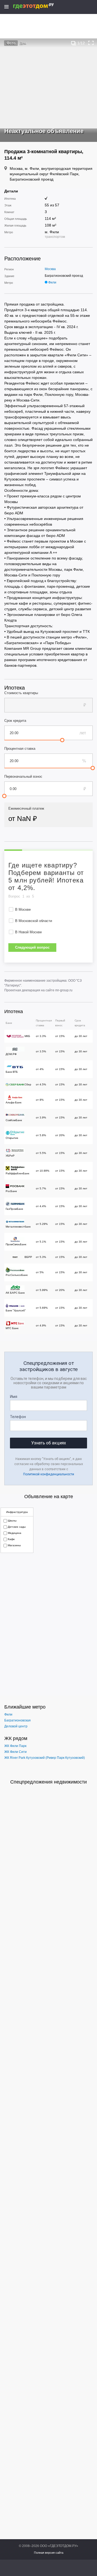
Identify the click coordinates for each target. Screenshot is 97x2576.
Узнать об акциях (49, 1443)
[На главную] (39, 6)
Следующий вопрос (32, 947)
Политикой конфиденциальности (49, 1474)
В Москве (23, 910)
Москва (50, 269)
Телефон (18, 1417)
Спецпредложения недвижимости (48, 1782)
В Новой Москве (28, 932)
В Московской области (34, 921)
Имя (14, 1397)
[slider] (62, 740)
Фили (52, 282)
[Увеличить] (91, 43)
